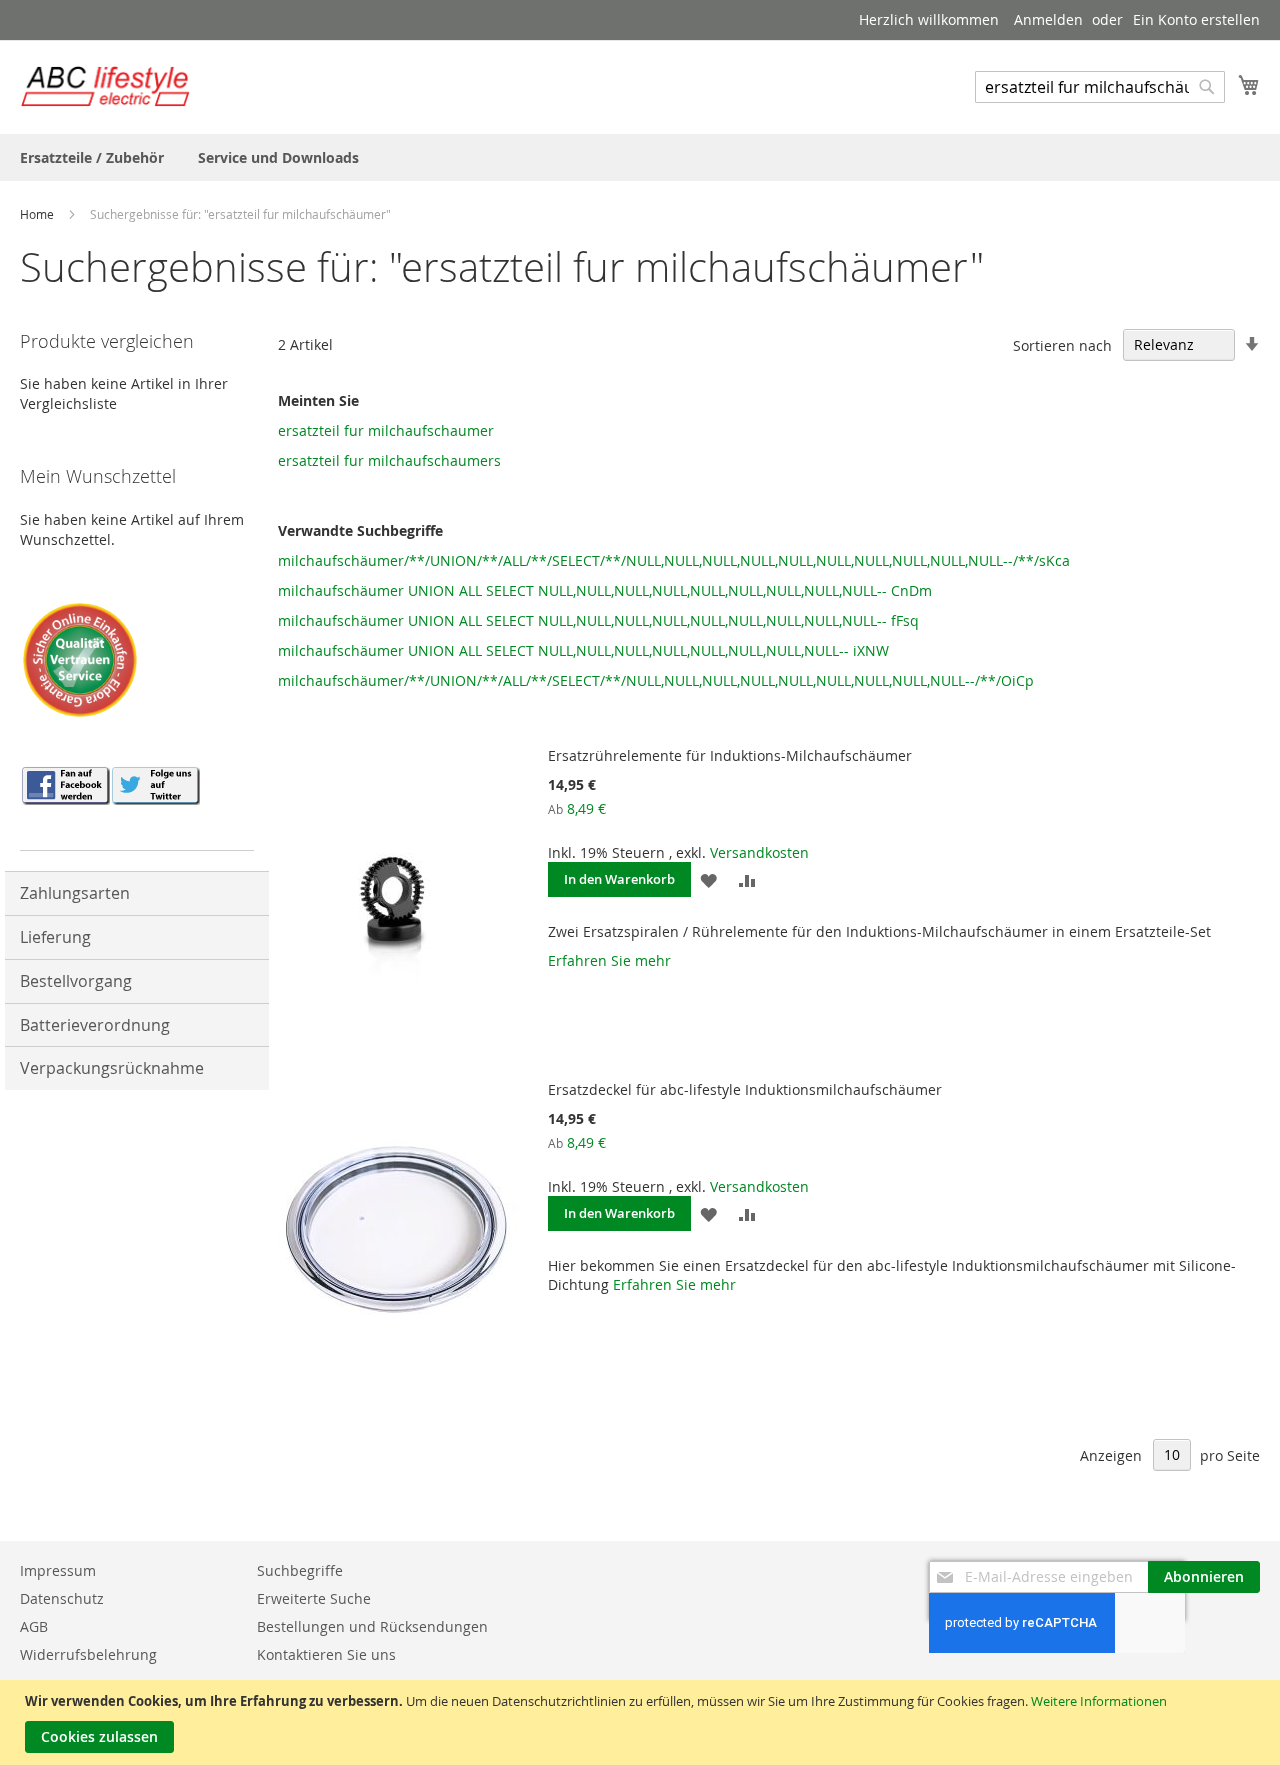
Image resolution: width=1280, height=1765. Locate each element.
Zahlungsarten (75, 893)
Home (38, 214)
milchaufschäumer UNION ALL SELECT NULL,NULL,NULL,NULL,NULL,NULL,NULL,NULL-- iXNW (583, 650)
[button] (708, 879)
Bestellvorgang (76, 981)
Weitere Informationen (1099, 1701)
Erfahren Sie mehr (609, 960)
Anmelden (1048, 19)
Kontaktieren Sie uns (326, 1654)
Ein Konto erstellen (1196, 19)
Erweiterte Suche (314, 1598)
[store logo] (105, 86)
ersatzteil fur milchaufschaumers (389, 460)
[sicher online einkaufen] (80, 714)
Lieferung (55, 937)
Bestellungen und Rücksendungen (372, 1626)
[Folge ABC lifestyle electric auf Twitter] (155, 799)
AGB (34, 1626)
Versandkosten (759, 852)
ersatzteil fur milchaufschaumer (386, 430)
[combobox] (1100, 87)
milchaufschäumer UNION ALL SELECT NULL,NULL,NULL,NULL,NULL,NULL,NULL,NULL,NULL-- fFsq (598, 620)
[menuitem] (92, 157)
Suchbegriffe (300, 1570)
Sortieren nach (1062, 344)
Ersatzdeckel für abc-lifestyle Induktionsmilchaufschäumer (745, 1089)
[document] (642, 1722)
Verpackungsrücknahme (112, 1068)
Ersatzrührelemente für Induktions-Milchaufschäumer (730, 755)
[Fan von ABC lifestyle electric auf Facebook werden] (65, 799)
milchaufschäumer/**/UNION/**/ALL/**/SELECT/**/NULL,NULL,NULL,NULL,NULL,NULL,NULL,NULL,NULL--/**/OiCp (656, 680)
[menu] (640, 157)
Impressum (58, 1570)
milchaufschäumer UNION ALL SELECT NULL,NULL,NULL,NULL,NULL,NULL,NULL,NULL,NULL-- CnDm (605, 590)
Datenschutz (62, 1598)
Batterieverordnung (95, 1025)
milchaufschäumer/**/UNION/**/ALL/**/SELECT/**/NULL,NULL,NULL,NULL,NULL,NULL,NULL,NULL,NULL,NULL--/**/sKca (674, 560)
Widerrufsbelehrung (88, 1654)
